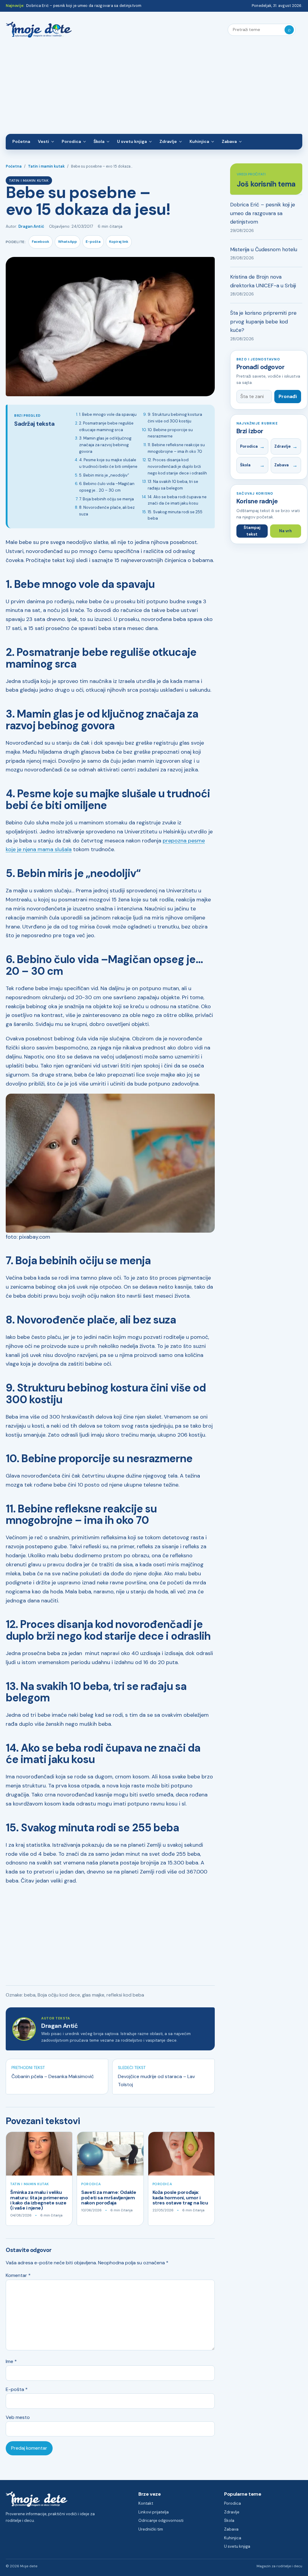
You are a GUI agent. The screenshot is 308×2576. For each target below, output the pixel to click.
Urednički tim (151, 2529)
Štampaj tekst (252, 531)
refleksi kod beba (125, 1995)
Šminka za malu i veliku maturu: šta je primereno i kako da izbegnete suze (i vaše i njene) (39, 2200)
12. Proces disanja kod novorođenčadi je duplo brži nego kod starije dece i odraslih (177, 466)
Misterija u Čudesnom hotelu (264, 249)
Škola (99, 141)
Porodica (71, 141)
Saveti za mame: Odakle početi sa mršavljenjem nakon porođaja (109, 2198)
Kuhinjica (199, 141)
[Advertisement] (154, 89)
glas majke (93, 1995)
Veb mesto (18, 2417)
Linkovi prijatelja (154, 2512)
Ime (11, 2361)
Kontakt (146, 2503)
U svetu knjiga (132, 141)
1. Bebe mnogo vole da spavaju (108, 414)
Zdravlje (168, 141)
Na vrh (285, 531)
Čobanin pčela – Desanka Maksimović (53, 2076)
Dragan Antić (31, 226)
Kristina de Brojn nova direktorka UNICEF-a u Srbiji (263, 281)
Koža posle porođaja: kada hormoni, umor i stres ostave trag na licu (180, 2198)
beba (30, 1995)
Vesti (43, 141)
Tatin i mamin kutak (46, 166)
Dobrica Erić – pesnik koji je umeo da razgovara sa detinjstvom (84, 6)
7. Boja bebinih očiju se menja (106, 499)
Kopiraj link (119, 242)
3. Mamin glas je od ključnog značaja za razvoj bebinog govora (105, 445)
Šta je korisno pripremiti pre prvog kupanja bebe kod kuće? (263, 321)
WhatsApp (68, 242)
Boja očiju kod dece (59, 1995)
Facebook (41, 242)
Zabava (229, 141)
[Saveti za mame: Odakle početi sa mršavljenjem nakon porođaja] (110, 2154)
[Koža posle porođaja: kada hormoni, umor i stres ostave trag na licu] (181, 2154)
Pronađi (288, 396)
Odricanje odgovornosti (161, 2520)
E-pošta (93, 242)
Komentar (18, 2275)
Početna (21, 141)
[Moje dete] (39, 30)
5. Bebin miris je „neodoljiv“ (104, 475)
